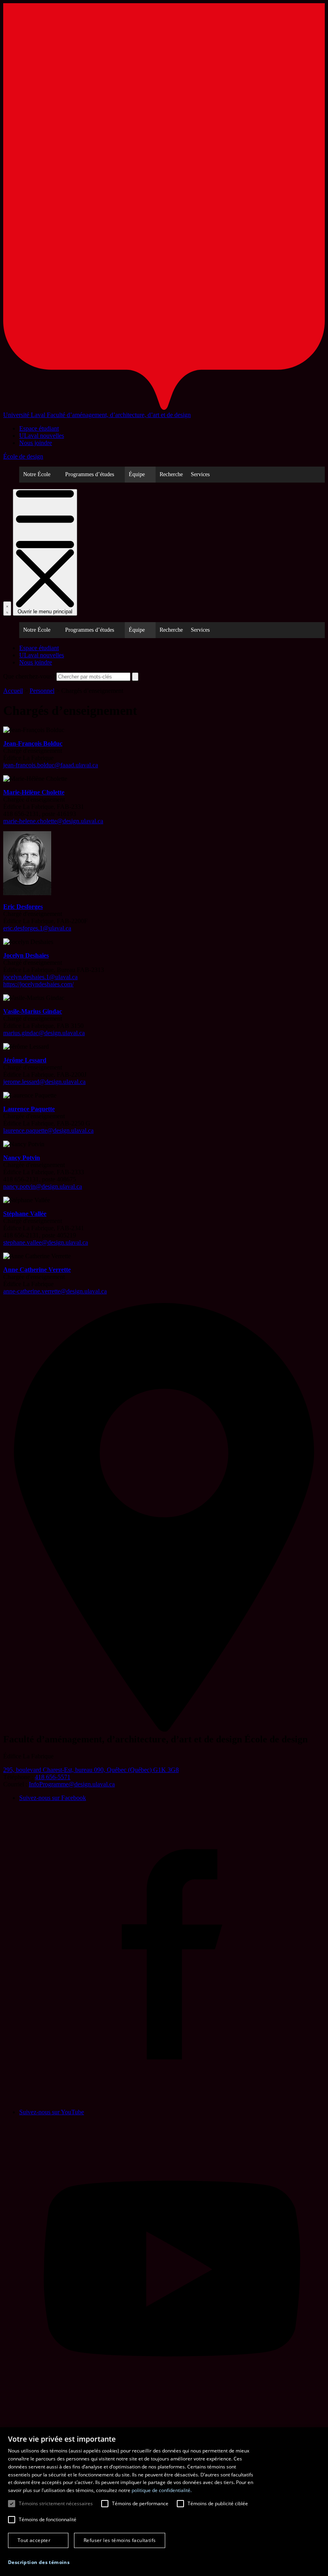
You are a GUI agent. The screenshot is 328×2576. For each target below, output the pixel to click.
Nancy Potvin (22, 1158)
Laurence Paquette (29, 1109)
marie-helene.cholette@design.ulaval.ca (53, 821)
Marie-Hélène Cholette (34, 792)
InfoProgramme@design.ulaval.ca (72, 1784)
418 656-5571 (53, 1777)
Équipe (137, 474)
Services (200, 474)
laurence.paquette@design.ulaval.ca (48, 1130)
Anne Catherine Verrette (37, 1270)
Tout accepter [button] (34, 2540)
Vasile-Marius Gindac (33, 1011)
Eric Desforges (23, 907)
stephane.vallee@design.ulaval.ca (46, 1242)
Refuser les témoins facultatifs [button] (120, 2540)
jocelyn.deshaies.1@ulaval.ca (40, 977)
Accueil (13, 691)
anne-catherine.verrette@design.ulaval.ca (55, 1291)
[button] (39, 2562)
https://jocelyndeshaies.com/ (38, 984)
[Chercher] (7, 609)
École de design (23, 456)
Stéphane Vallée (25, 1214)
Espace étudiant (39, 428)
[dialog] (164, 2502)
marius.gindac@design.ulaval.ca (44, 1033)
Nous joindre (36, 443)
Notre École (37, 474)
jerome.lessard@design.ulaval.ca (44, 1082)
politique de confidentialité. (162, 2490)
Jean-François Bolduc (33, 743)
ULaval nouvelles (42, 436)
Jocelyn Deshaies (26, 955)
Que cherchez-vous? (29, 676)
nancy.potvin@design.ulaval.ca (43, 1186)
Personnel (42, 691)
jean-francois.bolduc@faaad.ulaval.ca (51, 765)
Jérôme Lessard (25, 1060)
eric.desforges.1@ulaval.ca (37, 928)
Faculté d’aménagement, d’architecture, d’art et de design (119, 415)
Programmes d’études (90, 474)
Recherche (171, 474)
